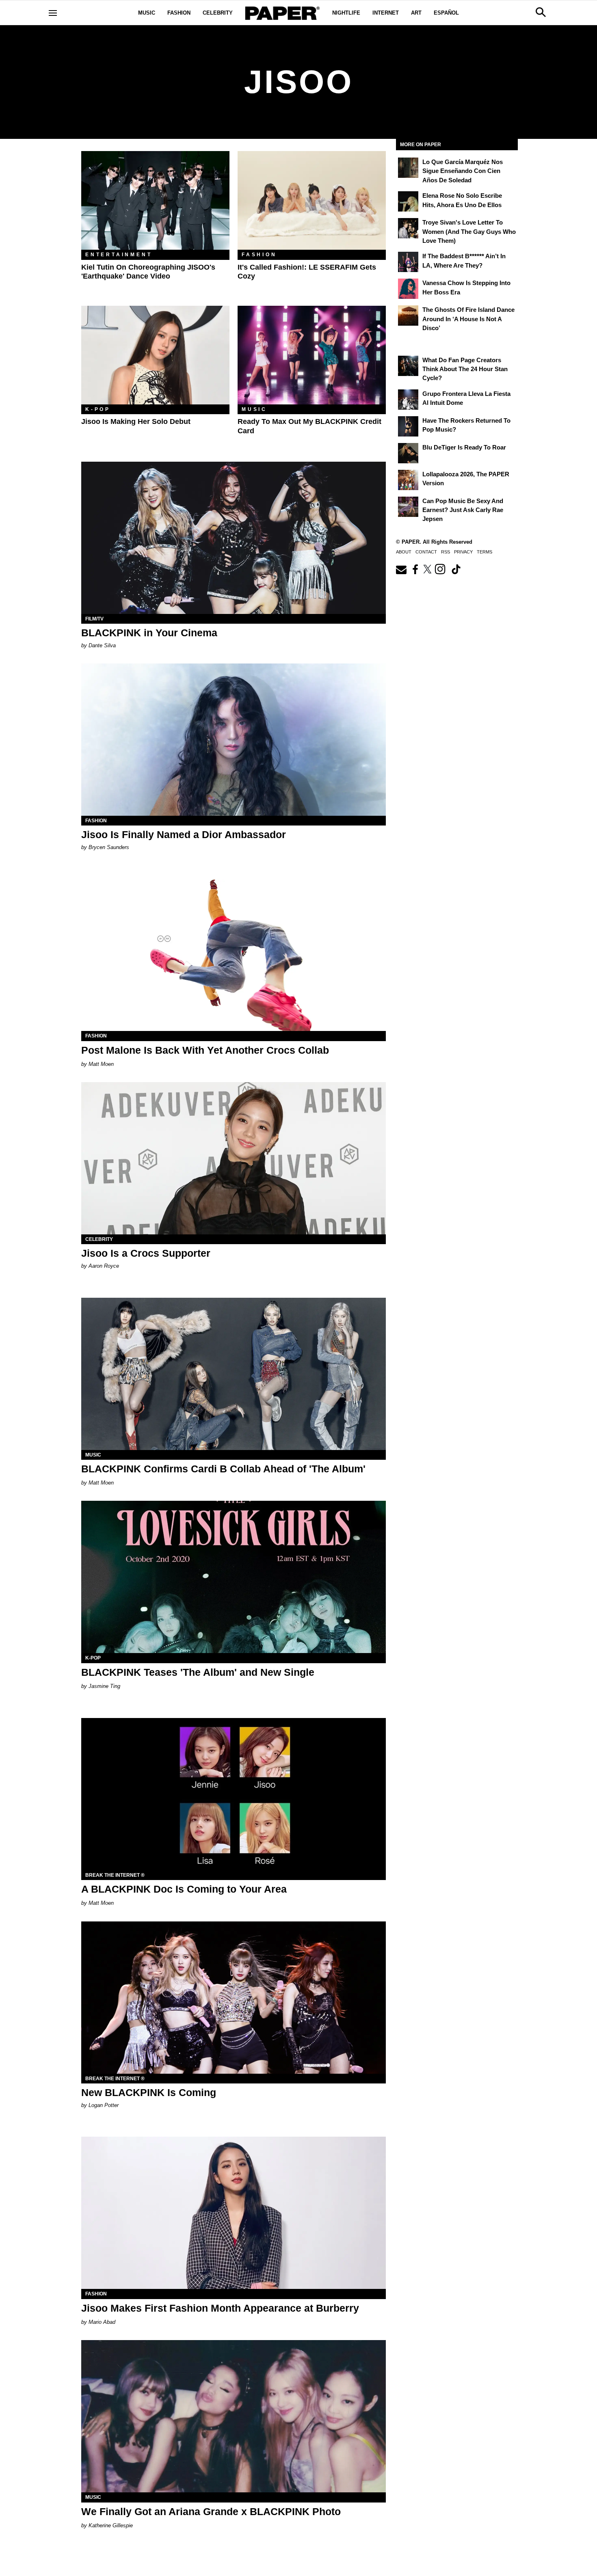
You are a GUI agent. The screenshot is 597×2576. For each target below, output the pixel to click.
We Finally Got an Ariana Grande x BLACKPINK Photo (211, 2511)
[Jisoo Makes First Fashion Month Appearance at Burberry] (234, 2213)
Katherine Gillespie (111, 2525)
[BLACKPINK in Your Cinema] (234, 538)
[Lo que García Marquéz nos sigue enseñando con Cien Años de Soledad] (408, 168)
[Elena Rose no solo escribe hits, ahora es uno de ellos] (408, 201)
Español (446, 13)
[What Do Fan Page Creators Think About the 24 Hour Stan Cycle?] (408, 366)
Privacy (463, 552)
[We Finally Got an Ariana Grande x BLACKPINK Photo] (234, 2416)
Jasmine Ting (104, 1686)
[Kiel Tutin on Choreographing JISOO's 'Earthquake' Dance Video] (155, 200)
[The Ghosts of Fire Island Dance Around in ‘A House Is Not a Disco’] (408, 316)
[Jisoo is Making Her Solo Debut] (155, 355)
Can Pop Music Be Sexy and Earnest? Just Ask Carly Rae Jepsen (463, 510)
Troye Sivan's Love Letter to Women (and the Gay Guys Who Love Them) (469, 231)
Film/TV (94, 619)
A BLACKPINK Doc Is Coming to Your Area (184, 1889)
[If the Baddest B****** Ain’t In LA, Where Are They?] (408, 262)
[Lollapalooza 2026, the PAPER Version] (408, 480)
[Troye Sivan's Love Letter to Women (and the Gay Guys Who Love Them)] (408, 228)
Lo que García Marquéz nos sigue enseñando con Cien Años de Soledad (463, 171)
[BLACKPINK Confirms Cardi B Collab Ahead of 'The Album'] (234, 1374)
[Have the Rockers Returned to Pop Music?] (408, 426)
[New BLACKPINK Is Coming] (234, 1998)
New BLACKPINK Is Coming (149, 2092)
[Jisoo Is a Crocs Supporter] (234, 1158)
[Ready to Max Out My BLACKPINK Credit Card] (312, 355)
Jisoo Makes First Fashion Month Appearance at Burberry (220, 2308)
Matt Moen (101, 1064)
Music (147, 13)
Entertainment (119, 255)
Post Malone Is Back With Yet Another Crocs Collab (205, 1050)
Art (416, 13)
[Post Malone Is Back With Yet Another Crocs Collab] (234, 955)
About (404, 552)
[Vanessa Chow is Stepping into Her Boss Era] (408, 289)
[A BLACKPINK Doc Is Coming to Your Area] (234, 1794)
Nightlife (346, 13)
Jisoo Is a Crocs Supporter (146, 1253)
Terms (485, 552)
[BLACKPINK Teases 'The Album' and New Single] (234, 1577)
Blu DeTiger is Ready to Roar (464, 447)
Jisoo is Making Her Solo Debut (136, 421)
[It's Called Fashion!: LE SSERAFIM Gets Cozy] (312, 200)
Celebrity (218, 13)
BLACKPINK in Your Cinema (149, 633)
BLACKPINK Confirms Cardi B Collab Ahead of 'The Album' (223, 1469)
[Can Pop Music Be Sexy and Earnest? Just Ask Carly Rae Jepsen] (408, 507)
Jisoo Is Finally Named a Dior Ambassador (184, 834)
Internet (386, 13)
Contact (426, 552)
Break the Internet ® (115, 1875)
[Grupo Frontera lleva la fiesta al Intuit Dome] (408, 400)
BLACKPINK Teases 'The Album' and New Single (198, 1672)
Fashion (179, 13)
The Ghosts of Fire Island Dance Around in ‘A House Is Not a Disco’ (468, 319)
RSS (446, 552)
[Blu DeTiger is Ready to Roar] (408, 453)
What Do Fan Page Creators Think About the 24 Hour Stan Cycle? (465, 369)
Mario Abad (102, 2322)
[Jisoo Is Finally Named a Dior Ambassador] (234, 740)
